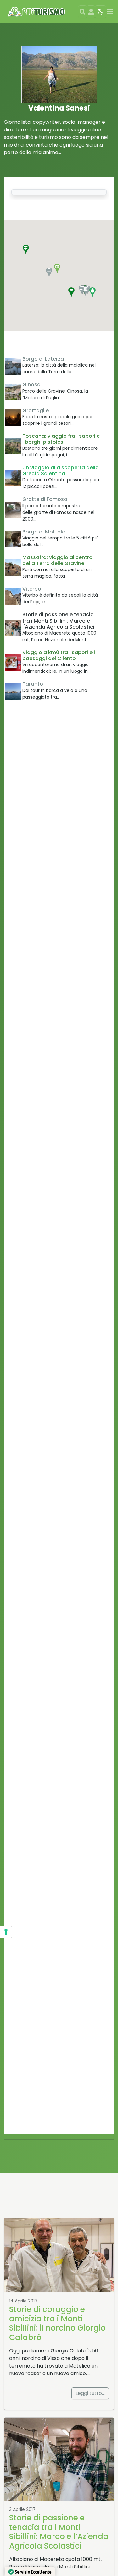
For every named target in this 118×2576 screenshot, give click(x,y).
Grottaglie (36, 410)
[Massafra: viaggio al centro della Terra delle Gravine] (13, 568)
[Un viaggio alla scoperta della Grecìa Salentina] (13, 478)
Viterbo (32, 589)
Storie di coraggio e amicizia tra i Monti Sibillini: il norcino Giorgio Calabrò (57, 2323)
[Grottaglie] (13, 418)
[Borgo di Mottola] (13, 539)
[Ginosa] (13, 392)
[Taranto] (13, 691)
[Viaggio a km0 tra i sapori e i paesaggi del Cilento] (13, 663)
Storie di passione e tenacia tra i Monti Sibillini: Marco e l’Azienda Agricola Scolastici (59, 2532)
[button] (26, 250)
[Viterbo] (13, 596)
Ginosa (31, 385)
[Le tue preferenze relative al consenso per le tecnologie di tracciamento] (6, 1932)
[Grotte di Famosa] (13, 510)
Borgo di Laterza (43, 359)
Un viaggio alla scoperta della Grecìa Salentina (61, 471)
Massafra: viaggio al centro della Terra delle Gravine (57, 560)
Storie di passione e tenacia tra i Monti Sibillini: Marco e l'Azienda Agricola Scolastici (58, 620)
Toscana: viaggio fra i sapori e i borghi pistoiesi (61, 439)
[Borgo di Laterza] (13, 366)
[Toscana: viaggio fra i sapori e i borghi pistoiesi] (13, 446)
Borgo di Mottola (44, 532)
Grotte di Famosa (45, 499)
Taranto (33, 684)
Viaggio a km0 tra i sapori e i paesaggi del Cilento (59, 655)
